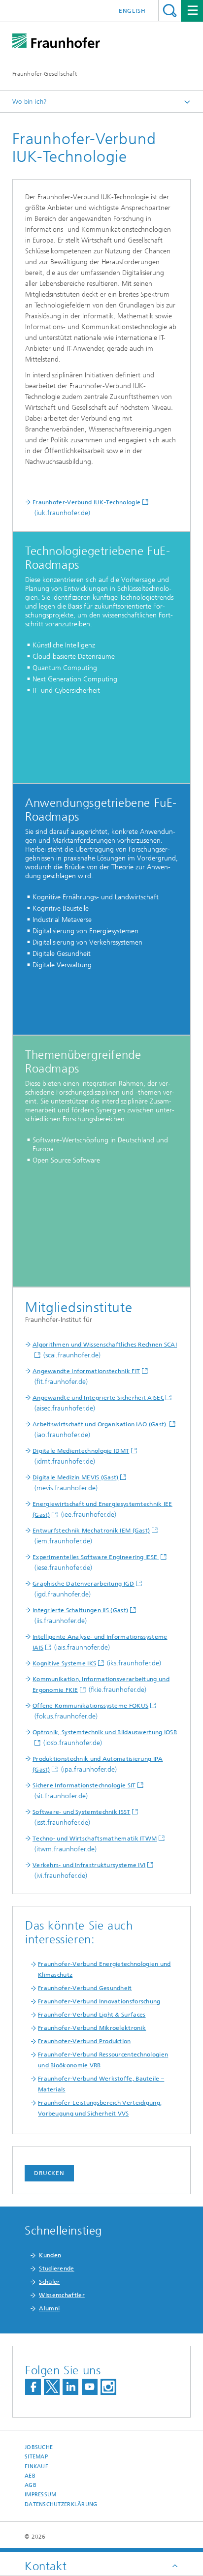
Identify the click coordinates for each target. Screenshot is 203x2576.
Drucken (49, 2173)
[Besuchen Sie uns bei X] (52, 2387)
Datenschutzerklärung (61, 2504)
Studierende (56, 2269)
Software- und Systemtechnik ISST (82, 1812)
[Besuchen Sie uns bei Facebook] (33, 2387)
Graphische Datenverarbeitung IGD (84, 1584)
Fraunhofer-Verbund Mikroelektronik (92, 2028)
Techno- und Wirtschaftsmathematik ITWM (95, 1839)
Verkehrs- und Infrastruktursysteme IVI (89, 1865)
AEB (30, 2476)
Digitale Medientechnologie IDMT (81, 1451)
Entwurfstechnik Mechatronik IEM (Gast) (91, 1531)
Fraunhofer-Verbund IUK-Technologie (86, 502)
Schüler (49, 2282)
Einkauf (36, 2467)
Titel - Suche (170, 11)
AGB (31, 2485)
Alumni (49, 2308)
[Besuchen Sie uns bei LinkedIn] (70, 2387)
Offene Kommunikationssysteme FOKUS (90, 1706)
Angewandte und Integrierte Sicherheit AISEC (98, 1398)
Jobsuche (39, 2447)
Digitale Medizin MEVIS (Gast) (76, 1477)
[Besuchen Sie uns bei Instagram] (108, 2387)
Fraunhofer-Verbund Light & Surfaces (92, 2015)
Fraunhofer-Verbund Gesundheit (85, 1988)
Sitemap (36, 2457)
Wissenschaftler (62, 2295)
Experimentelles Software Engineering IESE (96, 1557)
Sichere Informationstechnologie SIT (84, 1785)
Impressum (40, 2495)
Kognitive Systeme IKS (64, 1663)
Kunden (50, 2255)
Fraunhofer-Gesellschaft (45, 74)
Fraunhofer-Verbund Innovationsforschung (99, 2001)
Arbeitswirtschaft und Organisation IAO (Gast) (100, 1424)
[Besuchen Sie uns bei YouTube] (90, 2387)
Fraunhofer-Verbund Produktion (85, 2041)
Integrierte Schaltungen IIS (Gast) (80, 1610)
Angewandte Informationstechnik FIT (86, 1371)
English (132, 11)
